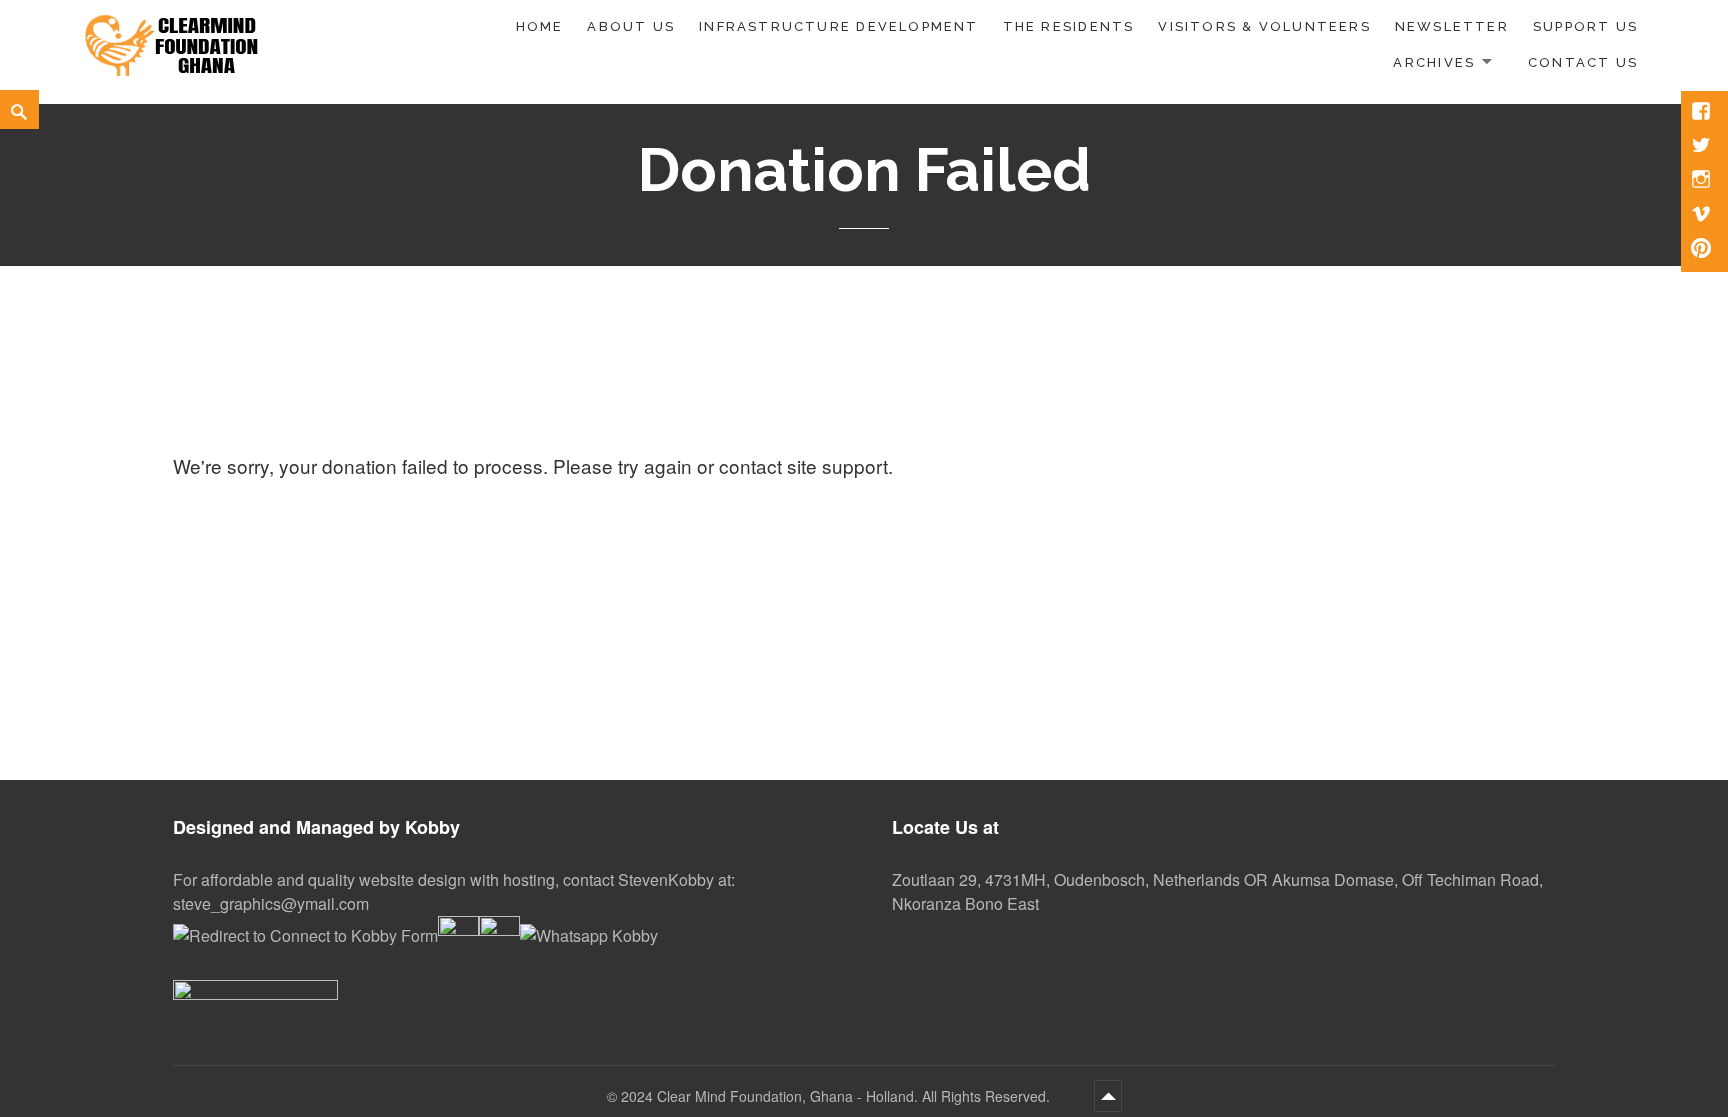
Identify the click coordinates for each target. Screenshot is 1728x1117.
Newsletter (1452, 26)
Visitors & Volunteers (1264, 26)
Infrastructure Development (838, 26)
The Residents (1069, 26)
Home (540, 26)
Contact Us (1583, 62)
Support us (1585, 26)
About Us (631, 26)
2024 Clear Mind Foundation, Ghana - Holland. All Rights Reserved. (837, 1096)
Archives (1434, 62)
